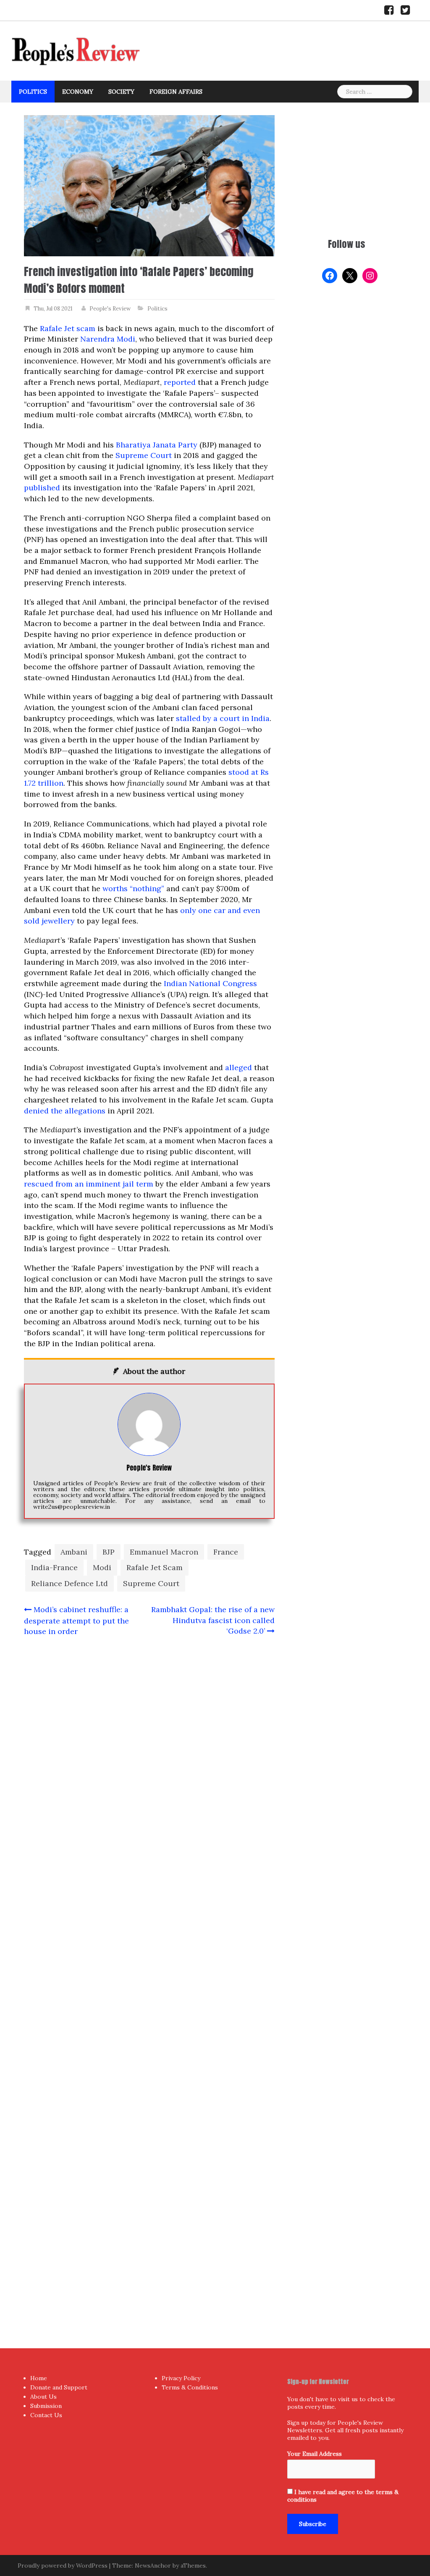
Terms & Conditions (190, 2387)
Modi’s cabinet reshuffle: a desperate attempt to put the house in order (76, 1620)
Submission (46, 2406)
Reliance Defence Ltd (69, 1583)
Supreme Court (144, 455)
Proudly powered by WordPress (63, 2565)
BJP (109, 1552)
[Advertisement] (347, 168)
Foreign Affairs (176, 92)
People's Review (110, 309)
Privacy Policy (181, 2378)
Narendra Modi (108, 339)
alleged (239, 1067)
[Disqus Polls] (149, 1755)
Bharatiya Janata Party (157, 445)
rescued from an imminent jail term (89, 1184)
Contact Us (46, 2415)
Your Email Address (315, 2454)
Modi (102, 1567)
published (42, 488)
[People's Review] (76, 50)
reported (180, 382)
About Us (43, 2397)
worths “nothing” (133, 888)
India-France (54, 1567)
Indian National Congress (210, 983)
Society (121, 92)
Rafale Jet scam (68, 328)
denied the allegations (65, 1111)
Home (39, 2378)
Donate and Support (59, 2387)
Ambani (74, 1552)
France (226, 1552)
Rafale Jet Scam (155, 1567)
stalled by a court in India (223, 718)
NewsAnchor (153, 2565)
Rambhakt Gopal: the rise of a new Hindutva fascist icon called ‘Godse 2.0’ (213, 1620)
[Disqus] (149, 1976)
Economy (78, 92)
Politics (33, 92)
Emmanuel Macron (164, 1552)
